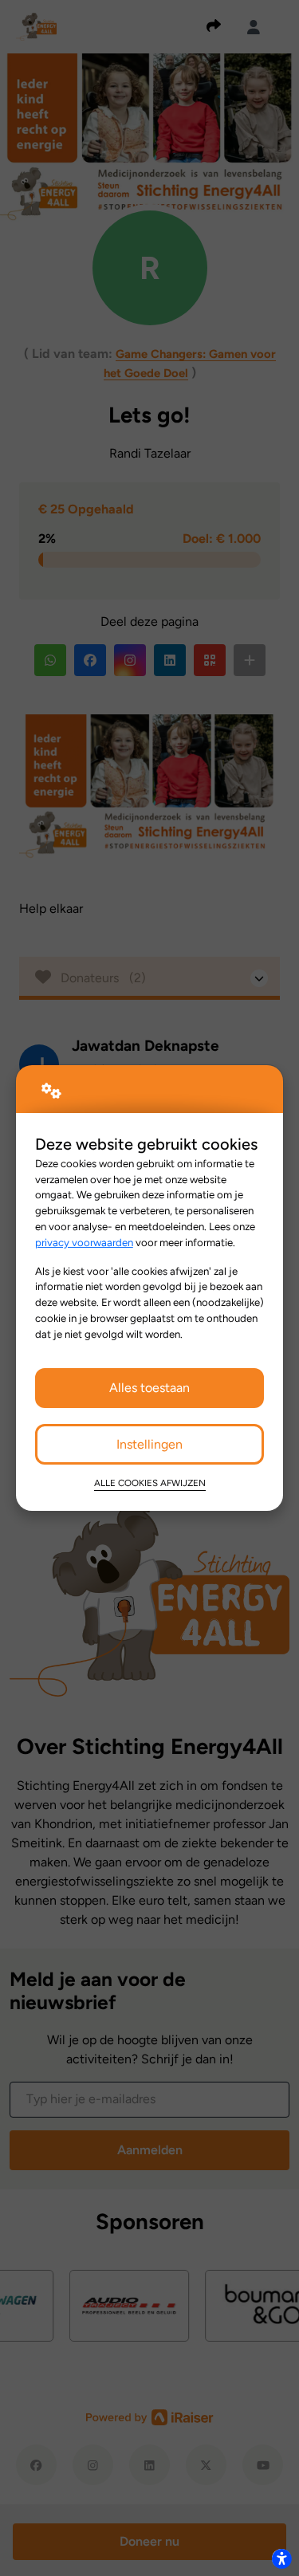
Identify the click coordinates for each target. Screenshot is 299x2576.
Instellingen (149, 1444)
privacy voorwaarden (84, 1242)
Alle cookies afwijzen (150, 1483)
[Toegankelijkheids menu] (281, 2558)
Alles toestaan (149, 1388)
